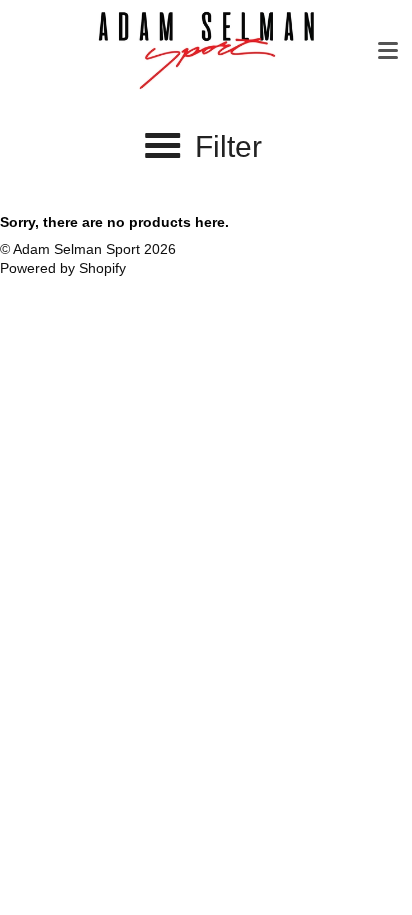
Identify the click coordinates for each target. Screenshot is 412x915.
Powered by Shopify (63, 268)
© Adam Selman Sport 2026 (88, 249)
